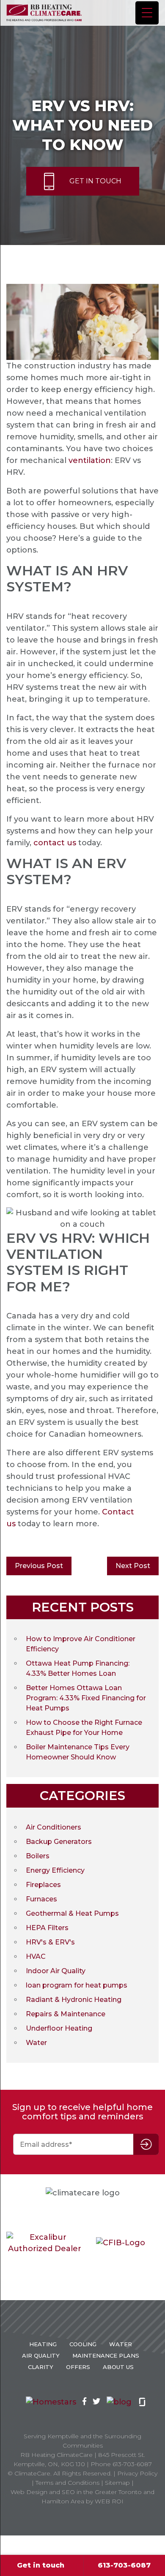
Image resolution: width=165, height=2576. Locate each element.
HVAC (36, 1957)
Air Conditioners (54, 1827)
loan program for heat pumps (77, 1985)
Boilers (38, 1856)
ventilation (90, 460)
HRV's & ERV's (50, 1942)
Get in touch (41, 2565)
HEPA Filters (47, 1928)
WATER (121, 2344)
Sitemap (117, 2483)
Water (36, 2043)
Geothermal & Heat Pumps (72, 1913)
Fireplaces (43, 1885)
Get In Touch (95, 181)
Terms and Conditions (67, 2483)
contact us (55, 843)
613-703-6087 (124, 2565)
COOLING (83, 2344)
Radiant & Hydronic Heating (74, 2000)
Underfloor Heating (59, 2028)
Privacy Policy (137, 2473)
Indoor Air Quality (56, 1971)
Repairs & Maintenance (66, 2014)
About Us (118, 2367)
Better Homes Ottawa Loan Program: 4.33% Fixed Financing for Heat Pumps (86, 1698)
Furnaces (41, 1899)
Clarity (41, 2367)
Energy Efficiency (55, 1870)
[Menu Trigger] (147, 13)
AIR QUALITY (41, 2355)
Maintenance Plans (106, 2355)
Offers (78, 2367)
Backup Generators (59, 1842)
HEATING (43, 2344)
